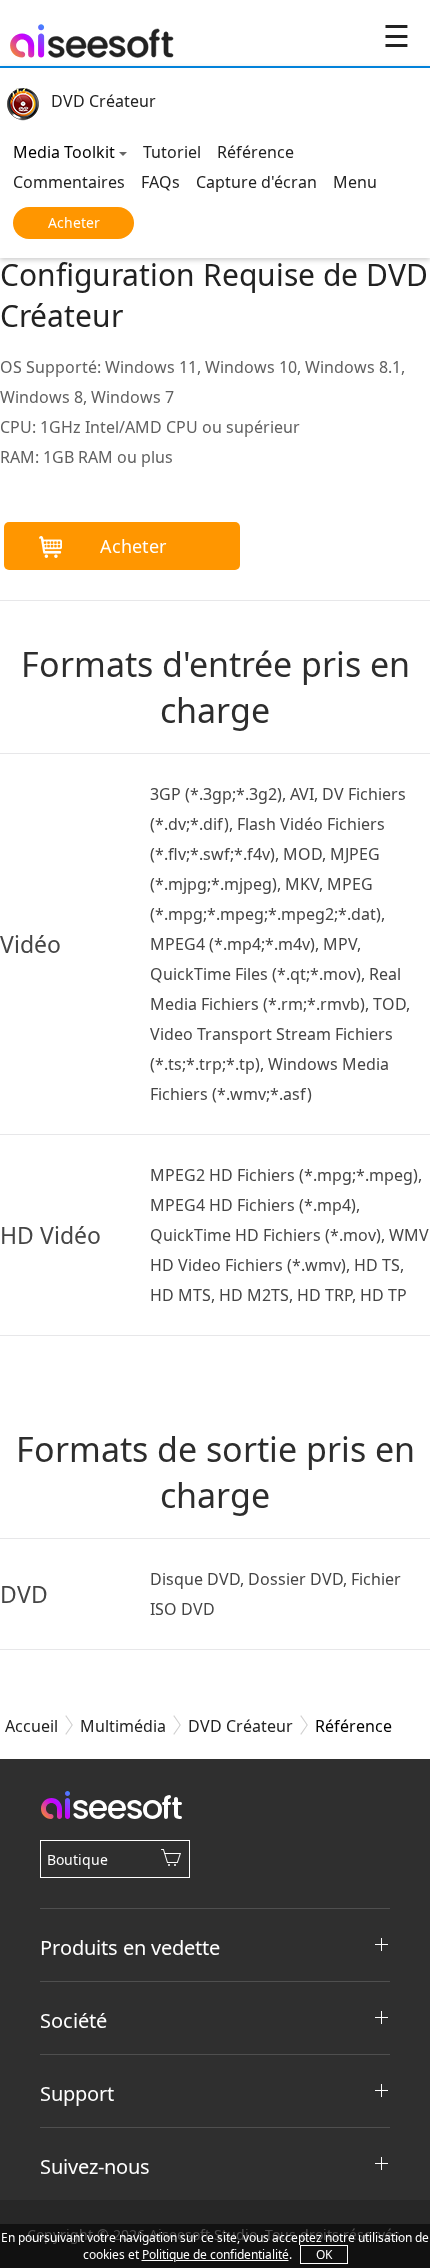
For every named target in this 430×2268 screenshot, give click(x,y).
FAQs (160, 182)
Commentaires (69, 182)
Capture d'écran (256, 182)
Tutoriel (172, 152)
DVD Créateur (103, 101)
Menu (355, 182)
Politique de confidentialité (215, 2254)
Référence (255, 152)
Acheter (74, 222)
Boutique (77, 1859)
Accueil (31, 1726)
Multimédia (123, 1726)
